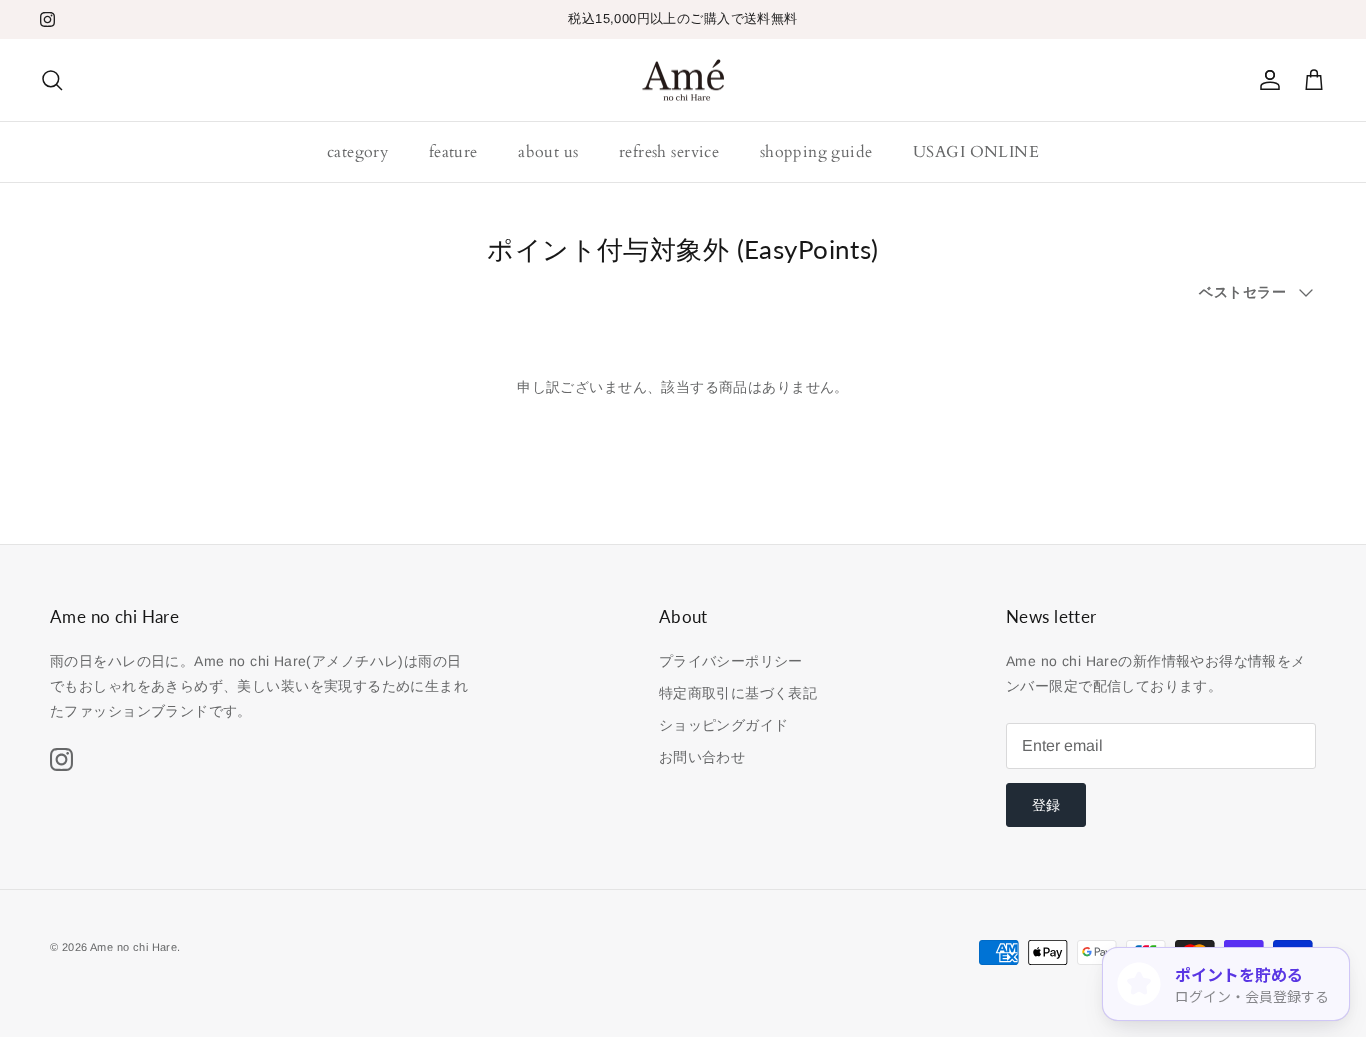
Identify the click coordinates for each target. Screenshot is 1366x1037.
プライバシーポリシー (731, 661)
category (357, 152)
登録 (1046, 805)
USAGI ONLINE (976, 152)
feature (453, 152)
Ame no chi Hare (133, 947)
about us (548, 152)
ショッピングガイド (724, 725)
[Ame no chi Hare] (683, 80)
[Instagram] (47, 19)
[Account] (1266, 80)
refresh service (669, 152)
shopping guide (816, 152)
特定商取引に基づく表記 (738, 693)
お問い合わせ (702, 757)
